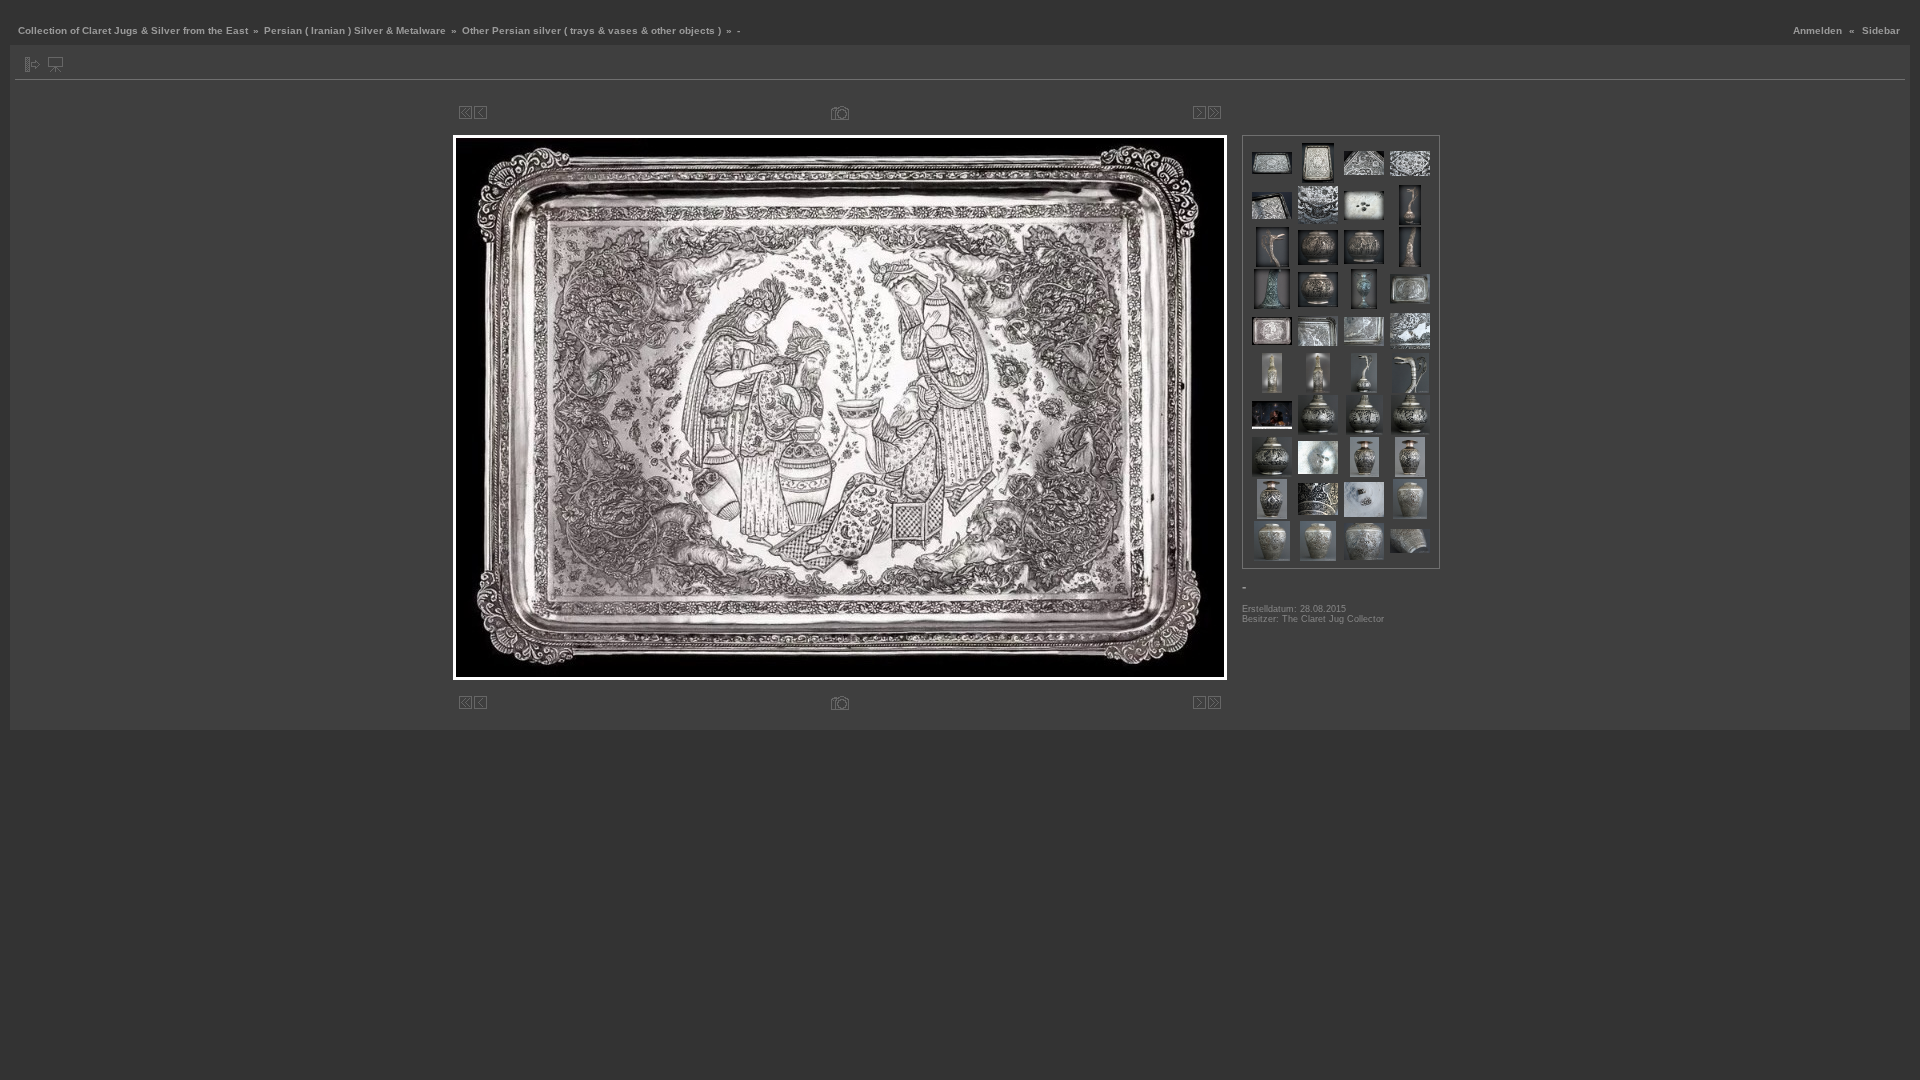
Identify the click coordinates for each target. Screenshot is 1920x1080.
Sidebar (1881, 30)
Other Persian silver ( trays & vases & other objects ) (591, 30)
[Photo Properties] (840, 112)
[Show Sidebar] (32, 64)
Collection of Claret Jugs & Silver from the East (133, 30)
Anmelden (1817, 30)
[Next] (1199, 112)
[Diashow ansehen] (55, 64)
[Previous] (480, 112)
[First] (465, 112)
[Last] (1214, 112)
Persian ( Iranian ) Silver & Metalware (355, 30)
